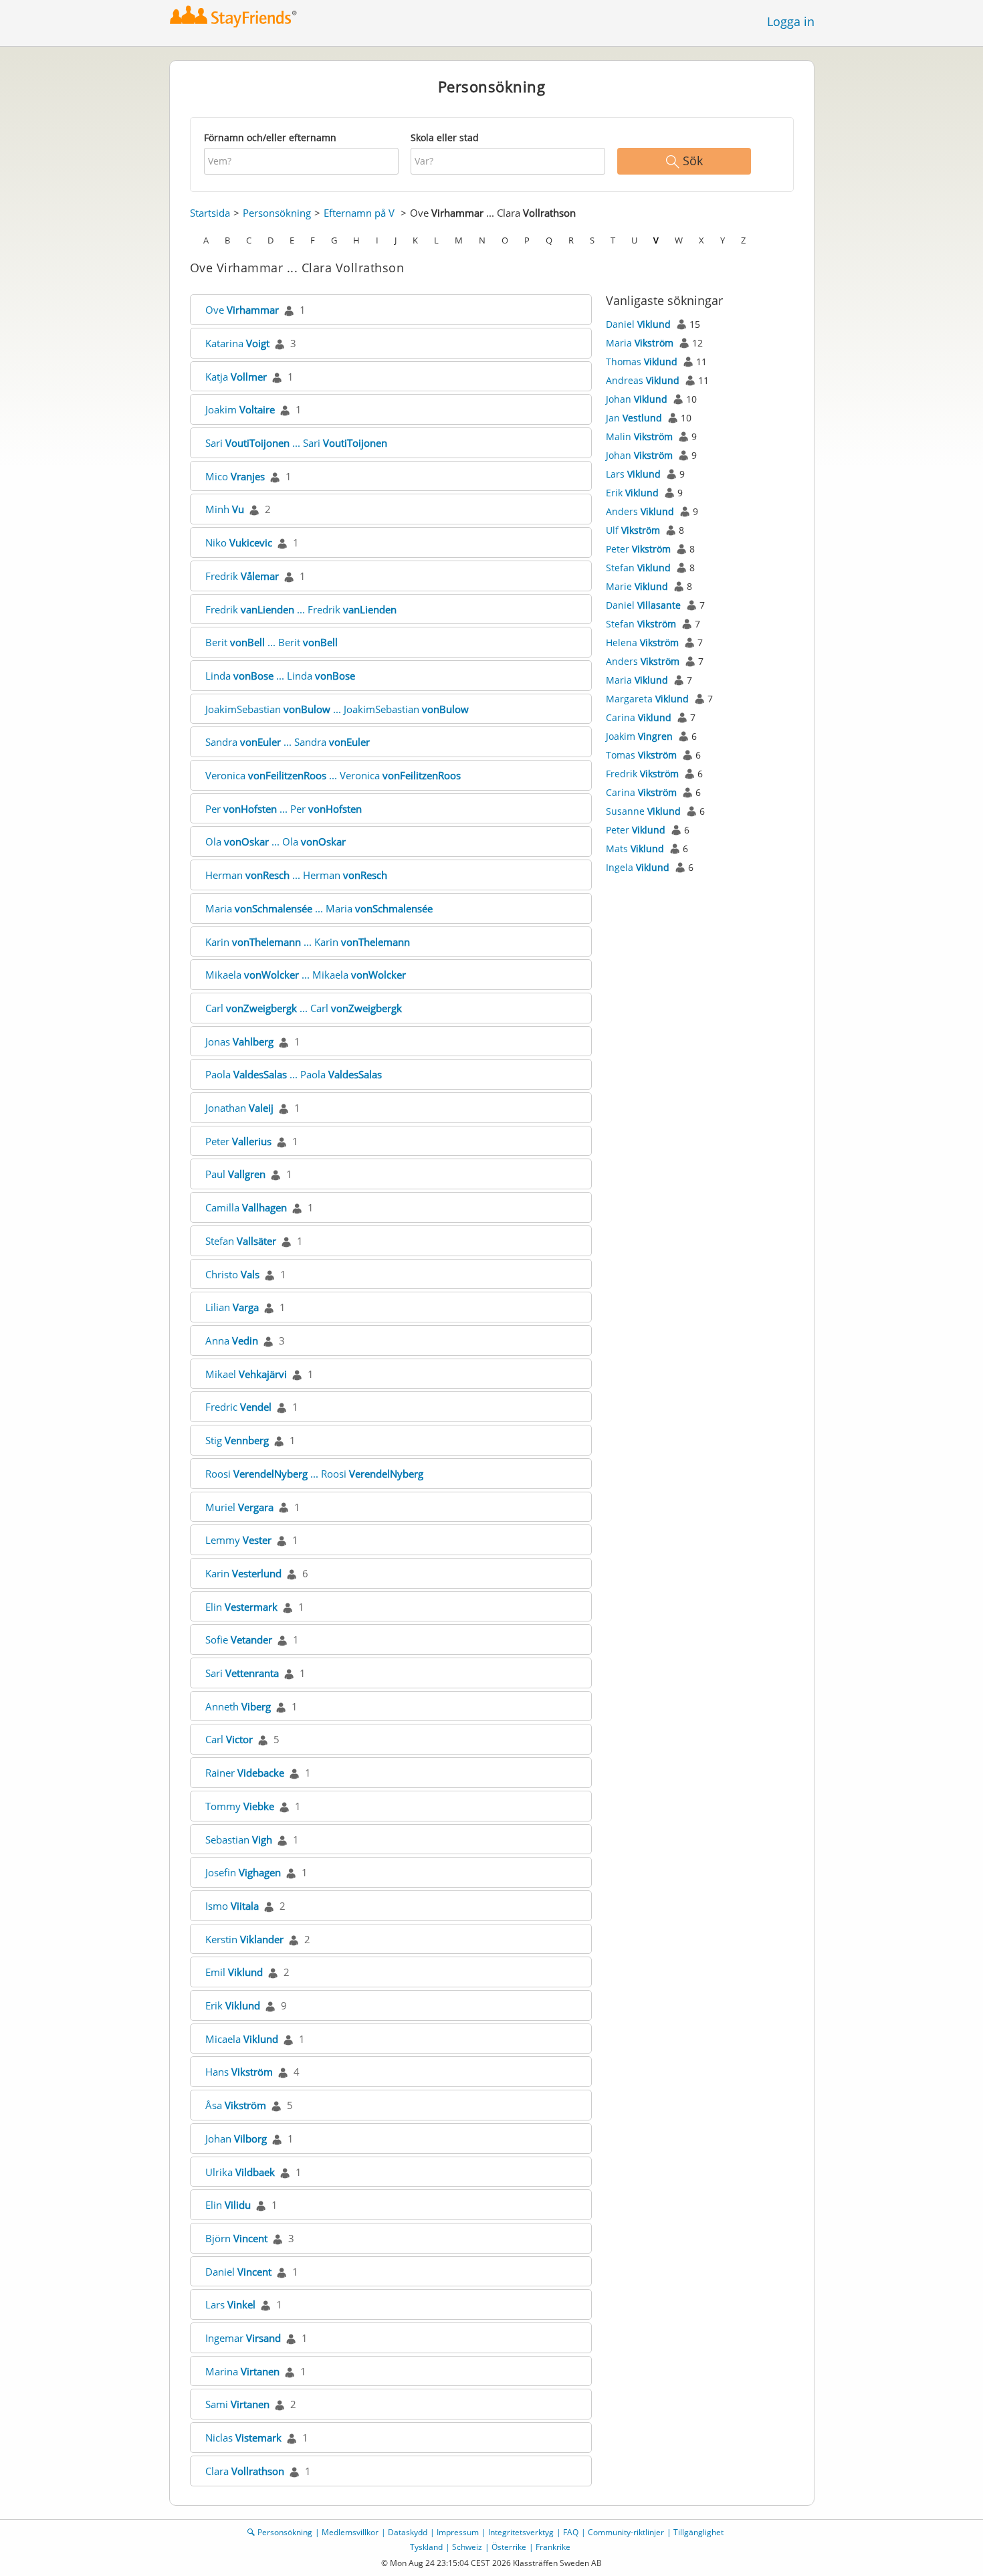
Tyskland (426, 2547)
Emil (234, 1972)
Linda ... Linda (280, 676)
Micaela (242, 2039)
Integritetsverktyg (521, 2532)
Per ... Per (284, 809)
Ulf (633, 530)
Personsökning (277, 213)
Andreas (643, 380)
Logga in (791, 21)
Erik (233, 2005)
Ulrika (240, 2172)
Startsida (210, 213)
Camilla (246, 1207)
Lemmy (238, 1540)
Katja (236, 377)
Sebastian (239, 1840)
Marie (637, 586)
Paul (235, 1174)
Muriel (239, 1507)
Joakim (240, 409)
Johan (236, 2139)
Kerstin (244, 1939)
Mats (635, 849)
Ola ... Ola (276, 841)
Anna (232, 1341)
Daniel (238, 2272)
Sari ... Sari (296, 443)
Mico (235, 476)
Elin (241, 1607)
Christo (232, 1274)
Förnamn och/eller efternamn (270, 137)
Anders (640, 511)
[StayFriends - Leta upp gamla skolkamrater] (234, 16)
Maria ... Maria (319, 908)
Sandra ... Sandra (288, 742)
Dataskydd (408, 2532)
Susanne (643, 811)
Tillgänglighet (698, 2532)
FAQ (571, 2532)
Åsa (236, 2105)
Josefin (243, 1872)
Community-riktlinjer (626, 2532)
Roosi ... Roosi (314, 1474)
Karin (243, 1573)
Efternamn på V (359, 213)
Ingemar (243, 2338)
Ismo (232, 1906)
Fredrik (242, 576)
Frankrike (553, 2547)
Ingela (638, 867)
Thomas (642, 362)
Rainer (245, 1773)
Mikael (246, 1374)
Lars (230, 2304)
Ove (242, 310)
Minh (225, 509)
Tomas (641, 755)
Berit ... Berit (271, 642)
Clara (245, 2471)
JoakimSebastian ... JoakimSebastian (337, 709)
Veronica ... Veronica (333, 775)
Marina (242, 2371)
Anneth (238, 1706)
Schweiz (467, 2547)
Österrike (509, 2547)
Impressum (458, 2532)
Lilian (232, 1307)
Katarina (237, 343)
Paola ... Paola (294, 1074)
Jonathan (239, 1108)
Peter (238, 1141)
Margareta (647, 699)
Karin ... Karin (308, 942)
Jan (634, 418)
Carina (639, 717)
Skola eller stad (445, 137)
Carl (229, 1739)
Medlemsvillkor (350, 2532)
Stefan (241, 1241)
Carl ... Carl (304, 1008)
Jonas (239, 1042)
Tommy (240, 1806)
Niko (239, 542)
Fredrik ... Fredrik (301, 609)
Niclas (243, 2438)
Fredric (238, 1407)
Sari (242, 1673)
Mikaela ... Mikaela (306, 975)
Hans (239, 2072)
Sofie (239, 1640)
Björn (236, 2238)
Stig (237, 1440)
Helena (642, 642)
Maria (640, 343)
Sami (237, 2404)
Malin (639, 436)
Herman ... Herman (296, 875)
